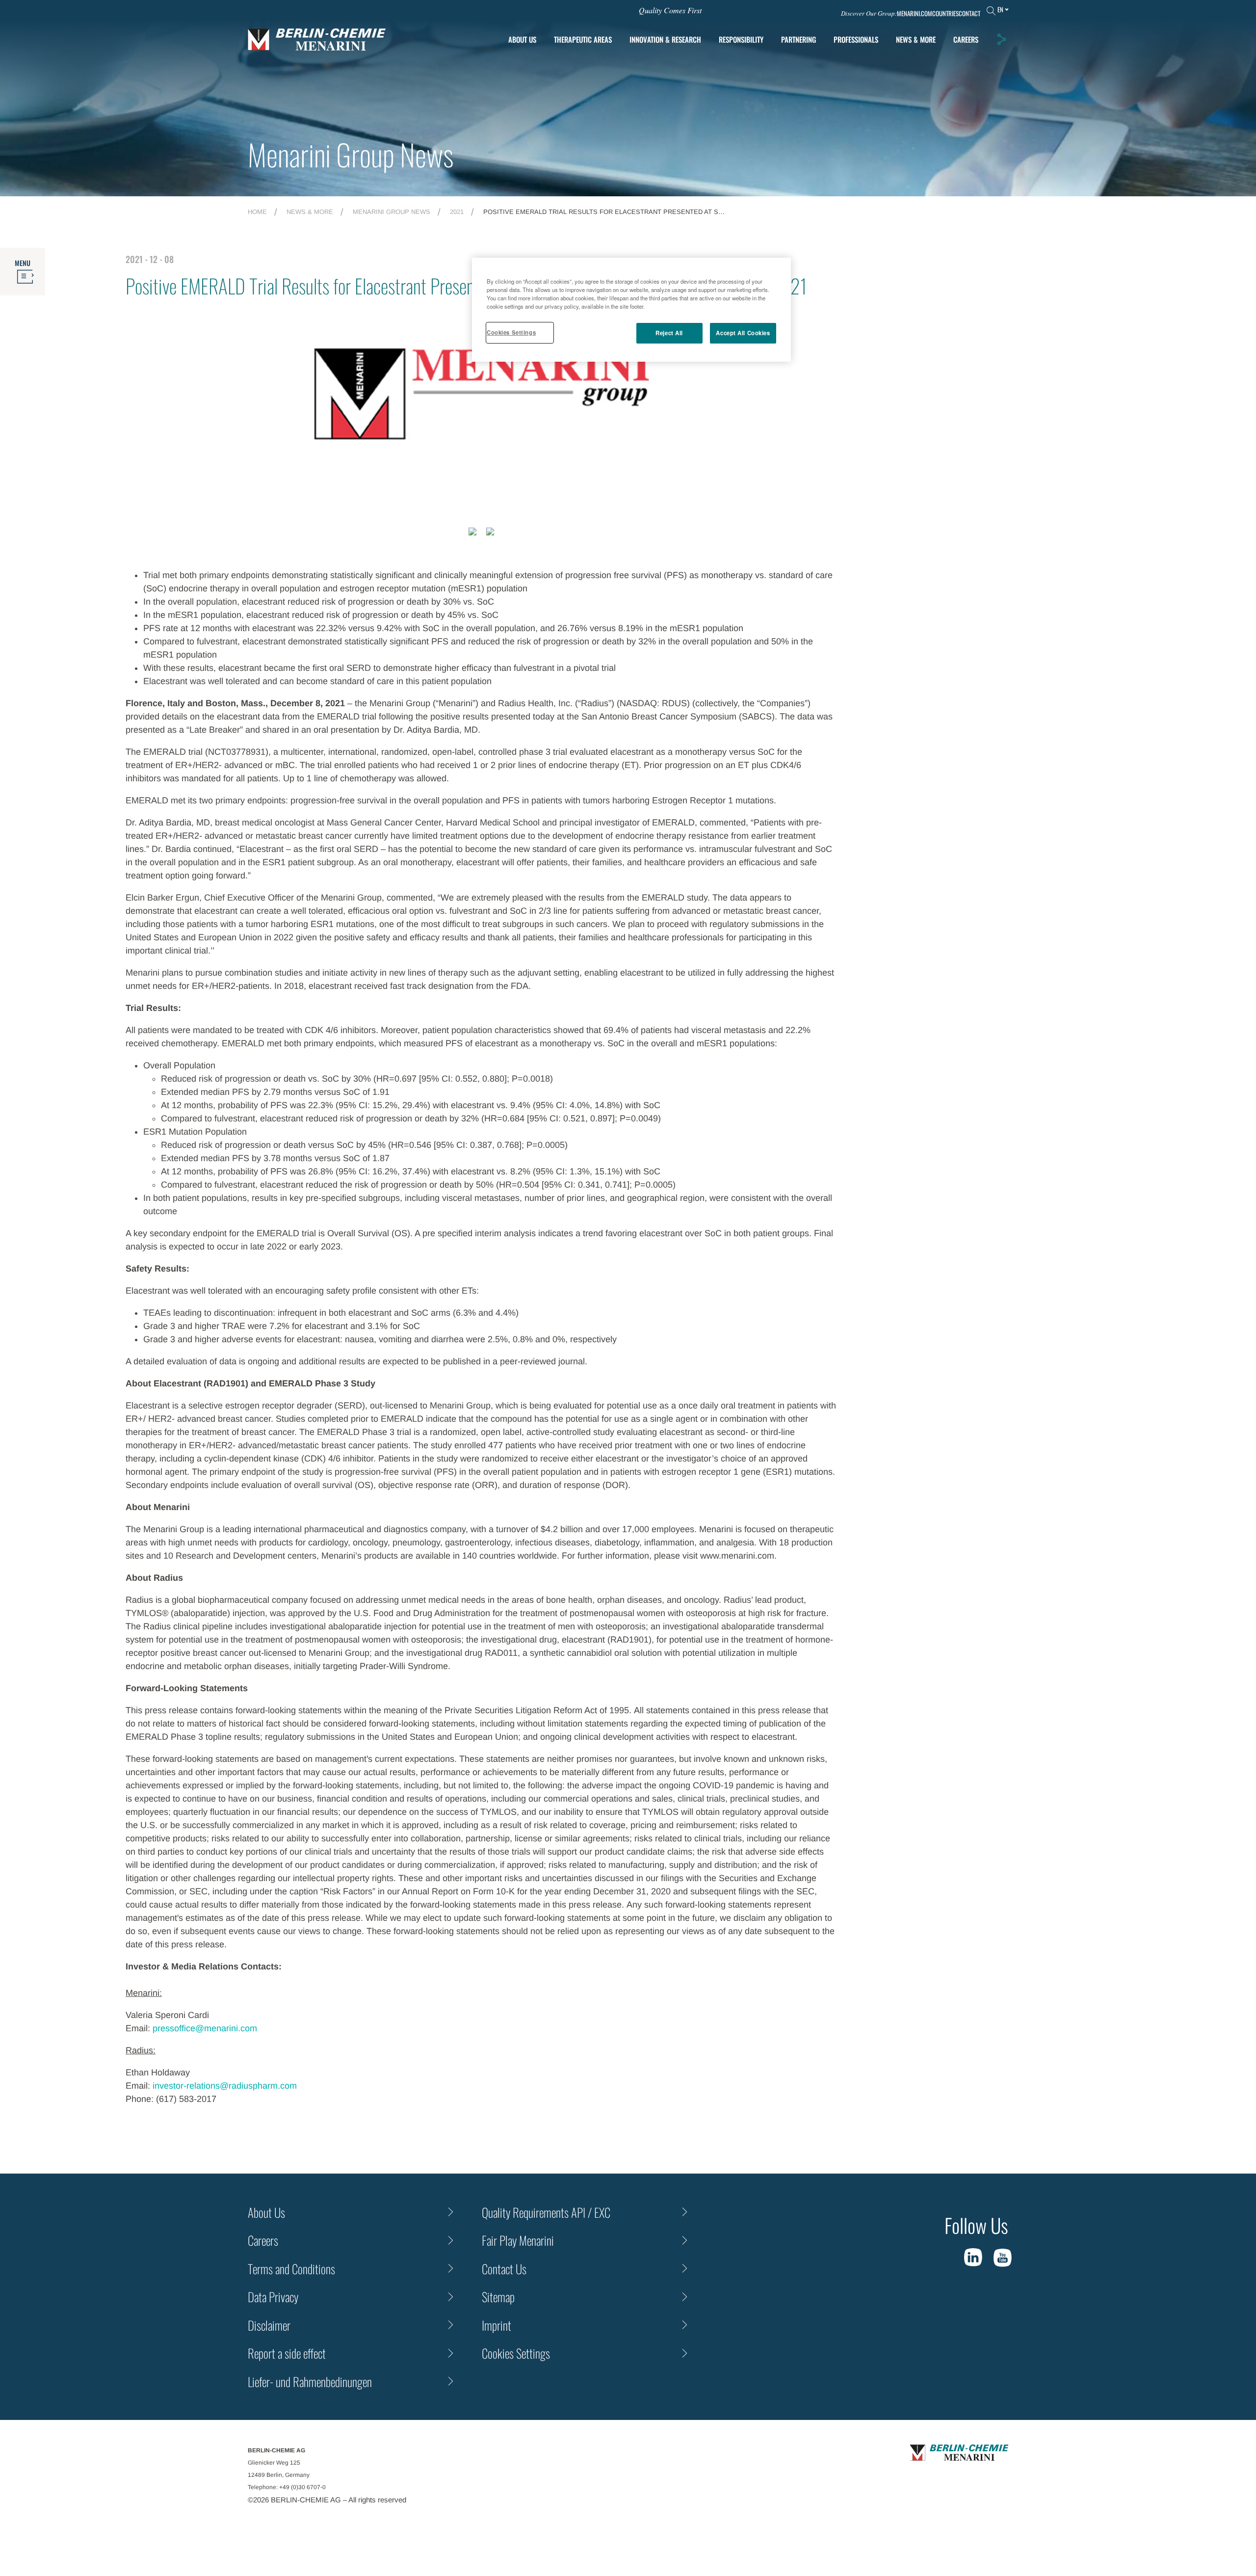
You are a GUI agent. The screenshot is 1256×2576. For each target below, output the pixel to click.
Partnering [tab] (798, 39)
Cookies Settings (511, 332)
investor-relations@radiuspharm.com (223, 2086)
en (1000, 9)
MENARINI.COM (915, 13)
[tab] (665, 40)
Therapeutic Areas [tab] (583, 39)
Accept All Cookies (743, 333)
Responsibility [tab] (741, 39)
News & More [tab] (916, 39)
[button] (1001, 39)
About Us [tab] (522, 39)
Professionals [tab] (856, 39)
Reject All (669, 333)
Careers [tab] (966, 39)
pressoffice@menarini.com (205, 2028)
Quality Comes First (670, 10)
